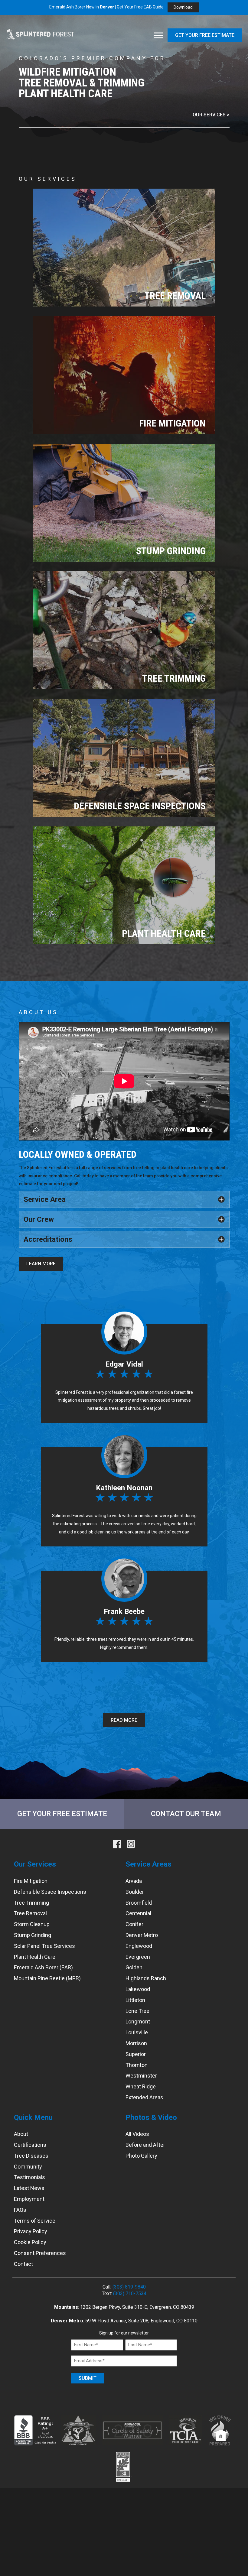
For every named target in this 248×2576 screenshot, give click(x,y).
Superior (136, 2054)
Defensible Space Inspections (50, 1892)
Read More (124, 1720)
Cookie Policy (30, 2242)
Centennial (138, 1914)
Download (183, 7)
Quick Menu (33, 2117)
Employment (29, 2199)
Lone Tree (137, 2011)
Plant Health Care (35, 1957)
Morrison (136, 2043)
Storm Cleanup (32, 1924)
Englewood (139, 1946)
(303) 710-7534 (130, 2294)
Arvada (134, 1881)
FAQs (20, 2210)
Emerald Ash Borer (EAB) (43, 1968)
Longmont (138, 2022)
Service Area (45, 1199)
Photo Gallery (141, 2156)
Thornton (137, 2065)
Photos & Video (151, 2117)
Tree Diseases (31, 2156)
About (21, 2134)
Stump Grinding (33, 1935)
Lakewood (138, 1989)
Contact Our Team (186, 1814)
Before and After (145, 2145)
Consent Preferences (40, 2253)
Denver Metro (142, 1935)
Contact (23, 2264)
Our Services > (211, 115)
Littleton (135, 2000)
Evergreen (138, 1957)
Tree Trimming (31, 1903)
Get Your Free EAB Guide (140, 7)
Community (28, 2167)
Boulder (135, 1892)
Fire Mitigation (31, 1881)
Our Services (35, 1864)
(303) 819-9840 (129, 2287)
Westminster (141, 2076)
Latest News (29, 2188)
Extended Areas (144, 2097)
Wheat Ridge (141, 2086)
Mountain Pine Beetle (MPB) (47, 1978)
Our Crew (39, 1219)
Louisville (137, 2032)
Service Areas (148, 1864)
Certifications (30, 2145)
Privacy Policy (31, 2232)
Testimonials (29, 2177)
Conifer (134, 1924)
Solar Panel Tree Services (44, 1946)
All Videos (137, 2134)
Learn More (41, 1264)
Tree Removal (30, 1914)
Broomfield (139, 1903)
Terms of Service (35, 2221)
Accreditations (48, 1239)
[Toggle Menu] (158, 36)
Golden (134, 1968)
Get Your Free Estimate (205, 35)
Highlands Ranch (146, 1978)
